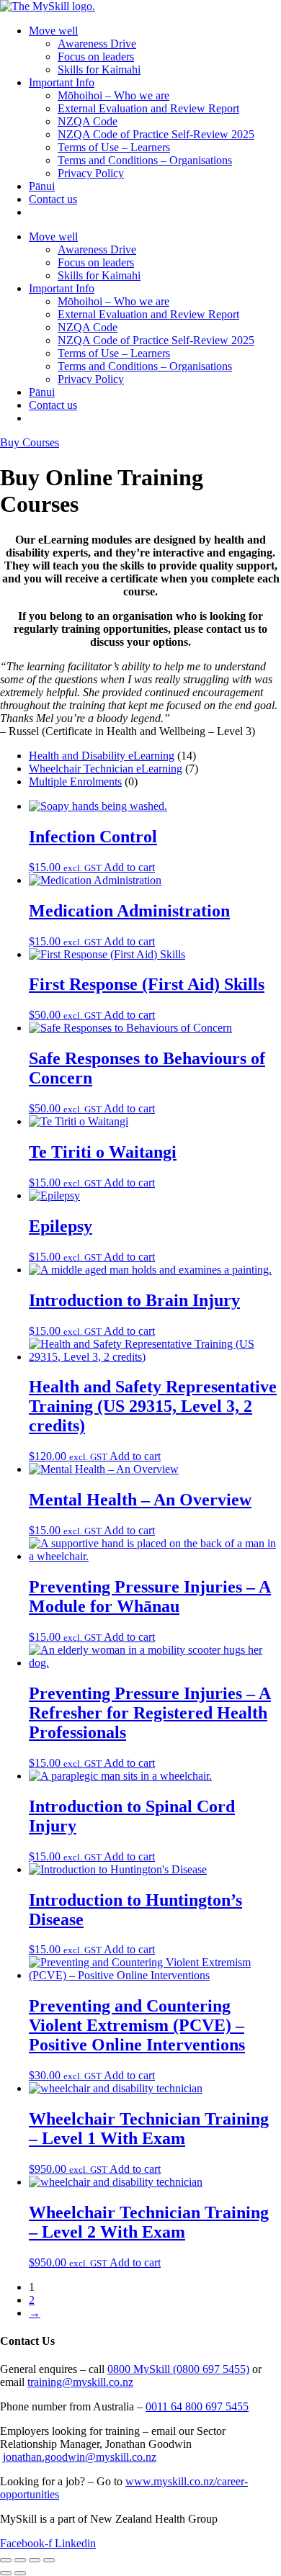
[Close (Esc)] (49, 2560)
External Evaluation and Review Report (148, 108)
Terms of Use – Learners (114, 147)
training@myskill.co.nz (80, 2382)
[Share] (35, 2560)
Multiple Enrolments (75, 782)
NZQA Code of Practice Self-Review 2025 (156, 134)
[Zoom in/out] (6, 2560)
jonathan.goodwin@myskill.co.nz (80, 2457)
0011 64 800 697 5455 (197, 2406)
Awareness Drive (97, 44)
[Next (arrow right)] (20, 2573)
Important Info (62, 82)
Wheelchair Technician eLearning (106, 769)
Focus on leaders (96, 57)
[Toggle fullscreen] (20, 2560)
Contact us (53, 199)
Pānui (42, 186)
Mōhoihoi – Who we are (113, 95)
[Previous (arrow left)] (6, 2573)
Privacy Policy (91, 173)
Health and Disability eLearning (102, 756)
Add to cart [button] (129, 867)
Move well (53, 31)
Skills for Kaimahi (99, 69)
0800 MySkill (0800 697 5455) (178, 2369)
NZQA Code (88, 121)
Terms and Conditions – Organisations (145, 160)
